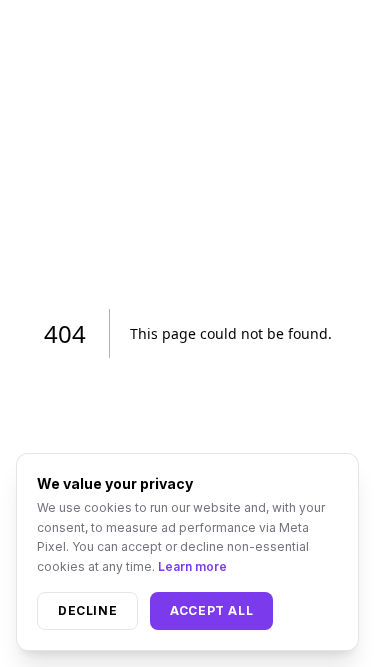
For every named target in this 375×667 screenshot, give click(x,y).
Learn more (192, 566)
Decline (87, 610)
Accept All (211, 610)
